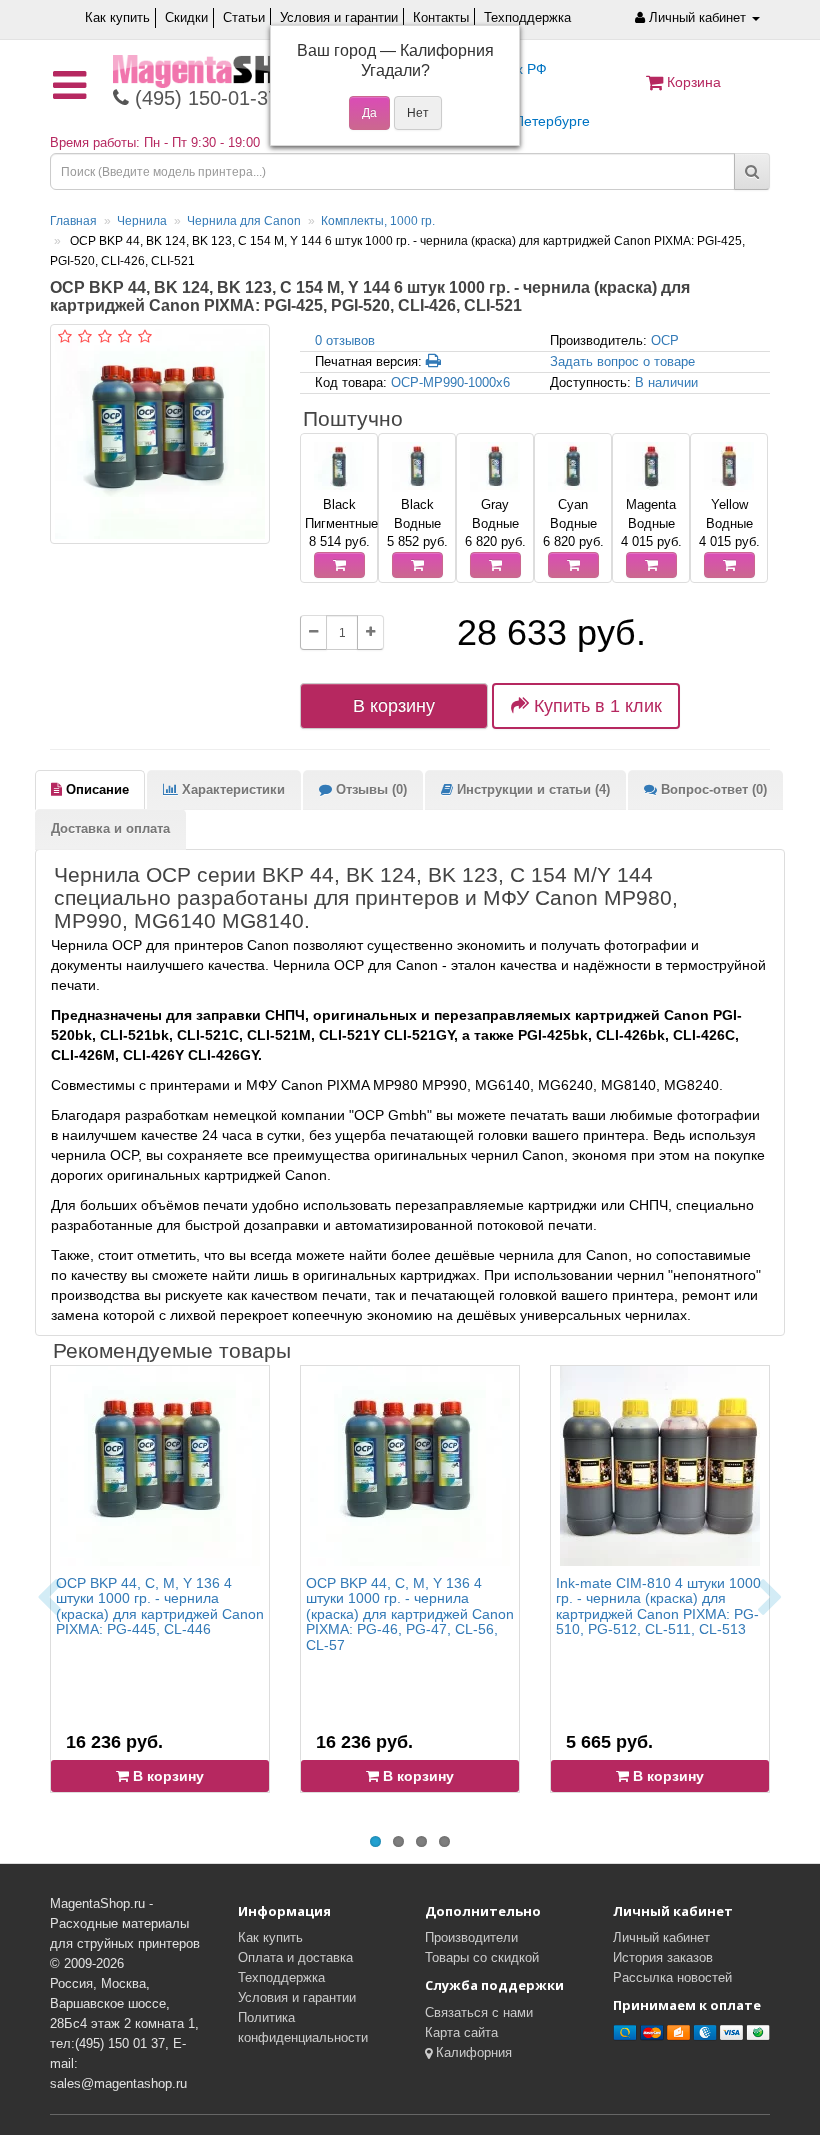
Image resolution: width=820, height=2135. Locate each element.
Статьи (244, 17)
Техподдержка (527, 17)
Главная (73, 221)
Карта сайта (461, 2032)
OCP (665, 340)
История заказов (663, 1957)
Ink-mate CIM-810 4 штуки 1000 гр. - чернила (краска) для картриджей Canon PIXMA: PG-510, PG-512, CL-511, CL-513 (658, 1606)
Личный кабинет (661, 1937)
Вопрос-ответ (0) (712, 789)
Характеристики (231, 789)
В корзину (394, 706)
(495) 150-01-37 (204, 98)
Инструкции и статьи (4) (531, 789)
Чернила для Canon (244, 221)
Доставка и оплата (110, 828)
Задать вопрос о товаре (622, 361)
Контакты (441, 17)
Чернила (142, 221)
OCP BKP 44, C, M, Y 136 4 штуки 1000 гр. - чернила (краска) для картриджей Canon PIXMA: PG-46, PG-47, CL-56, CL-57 (410, 1614)
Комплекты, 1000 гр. (378, 221)
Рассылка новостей (672, 1977)
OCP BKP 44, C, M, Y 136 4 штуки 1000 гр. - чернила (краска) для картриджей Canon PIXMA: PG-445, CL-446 (160, 1606)
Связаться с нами (479, 2012)
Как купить (117, 17)
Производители (471, 1937)
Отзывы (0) (369, 789)
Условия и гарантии (339, 17)
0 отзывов (345, 340)
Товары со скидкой (482, 1957)
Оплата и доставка (295, 1957)
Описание (95, 789)
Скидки (186, 17)
